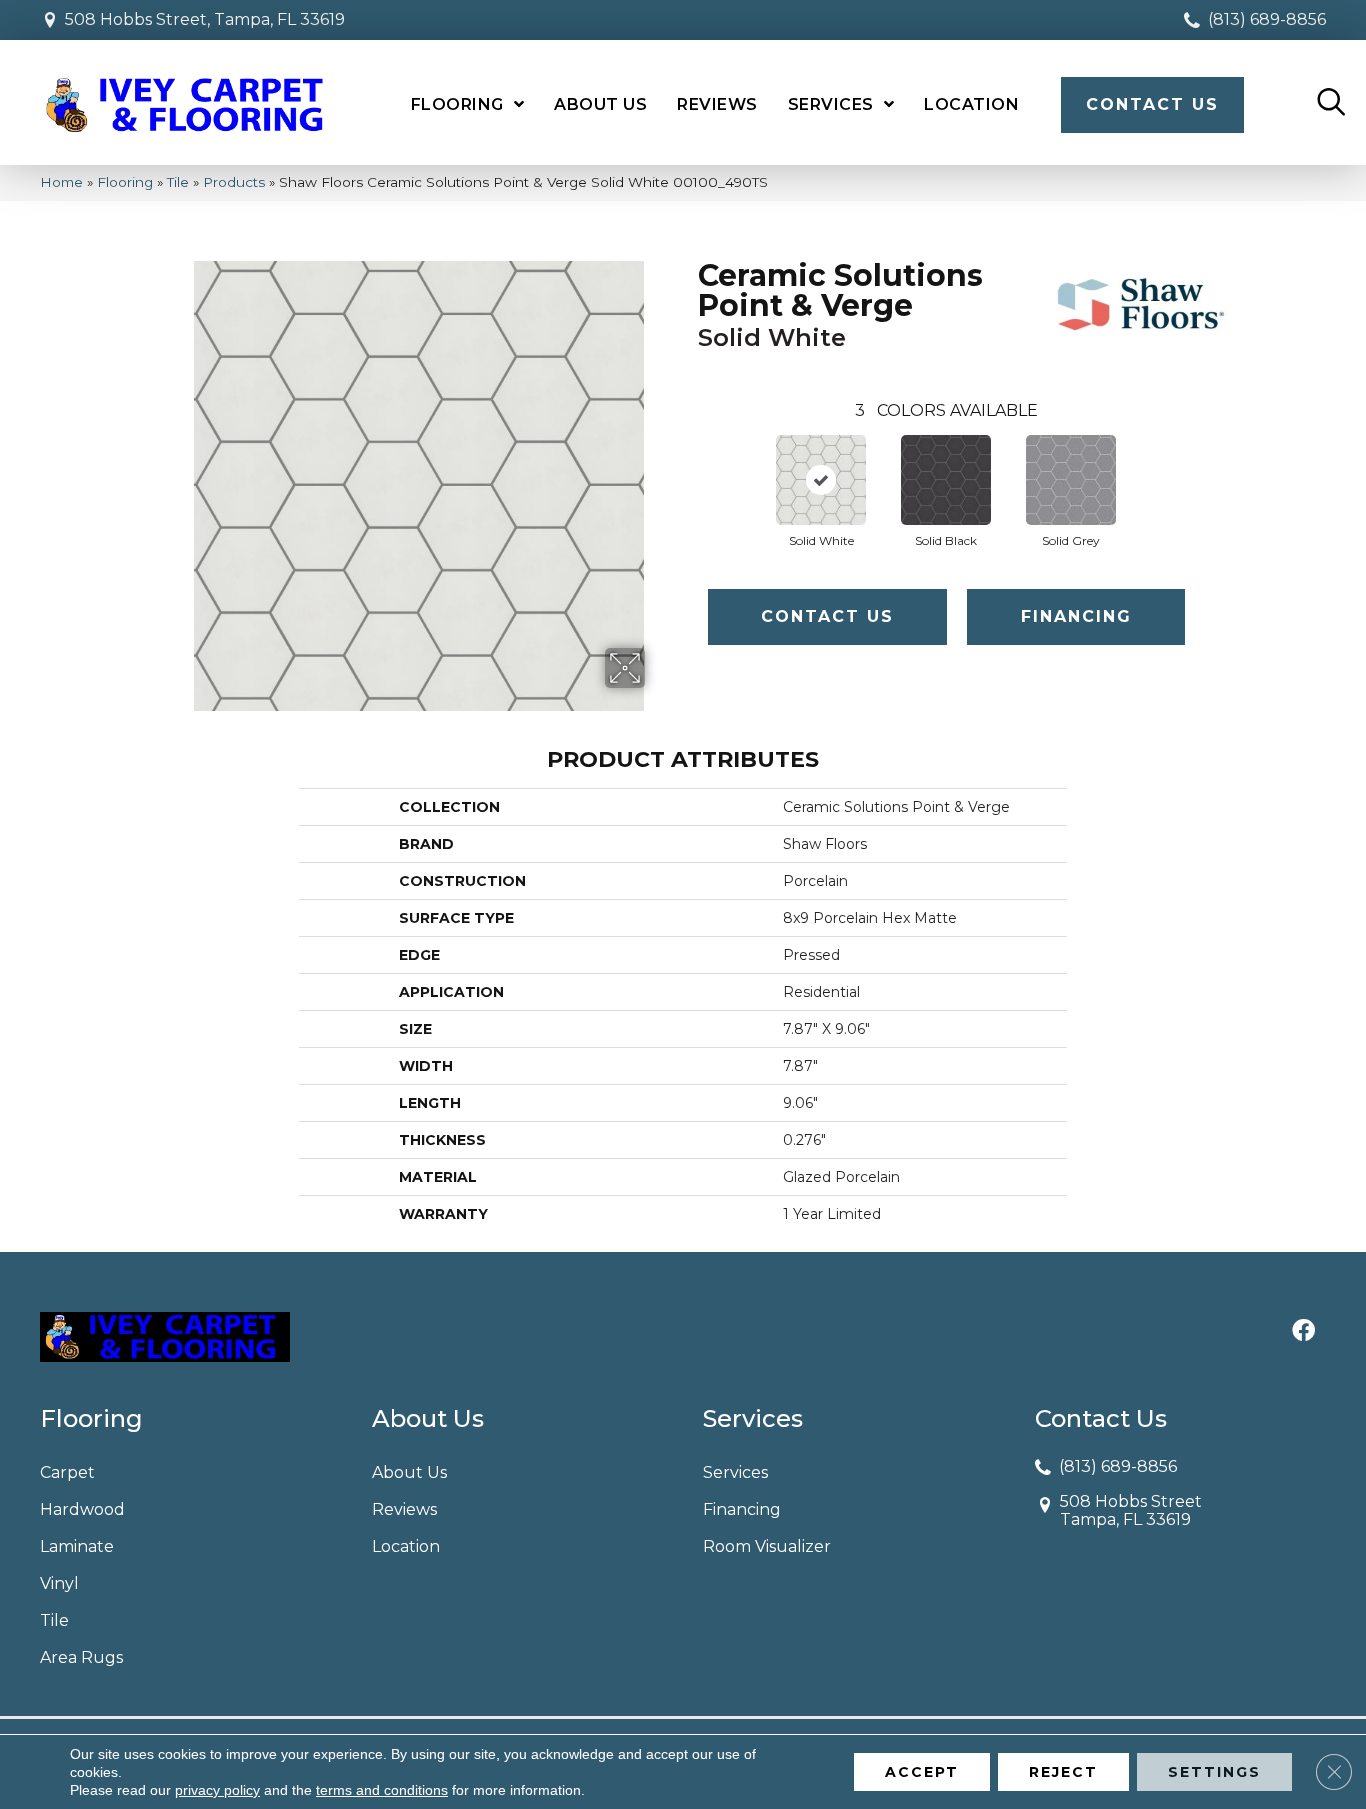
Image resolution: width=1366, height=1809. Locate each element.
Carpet (67, 1472)
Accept (922, 1772)
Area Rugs (81, 1657)
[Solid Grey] (1071, 480)
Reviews (404, 1509)
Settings (1214, 1772)
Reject (1063, 1772)
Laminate (77, 1546)
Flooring (125, 182)
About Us (409, 1472)
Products (234, 182)
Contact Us (827, 616)
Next (1205, 460)
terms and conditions (382, 1790)
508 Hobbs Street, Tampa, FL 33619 (205, 19)
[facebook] (1303, 1332)
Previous (688, 460)
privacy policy (217, 1790)
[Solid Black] (946, 480)
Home (61, 182)
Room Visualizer (767, 1546)
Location (406, 1546)
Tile (178, 182)
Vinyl (59, 1583)
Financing (1076, 616)
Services (735, 1472)
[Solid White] (821, 480)
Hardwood (82, 1509)
